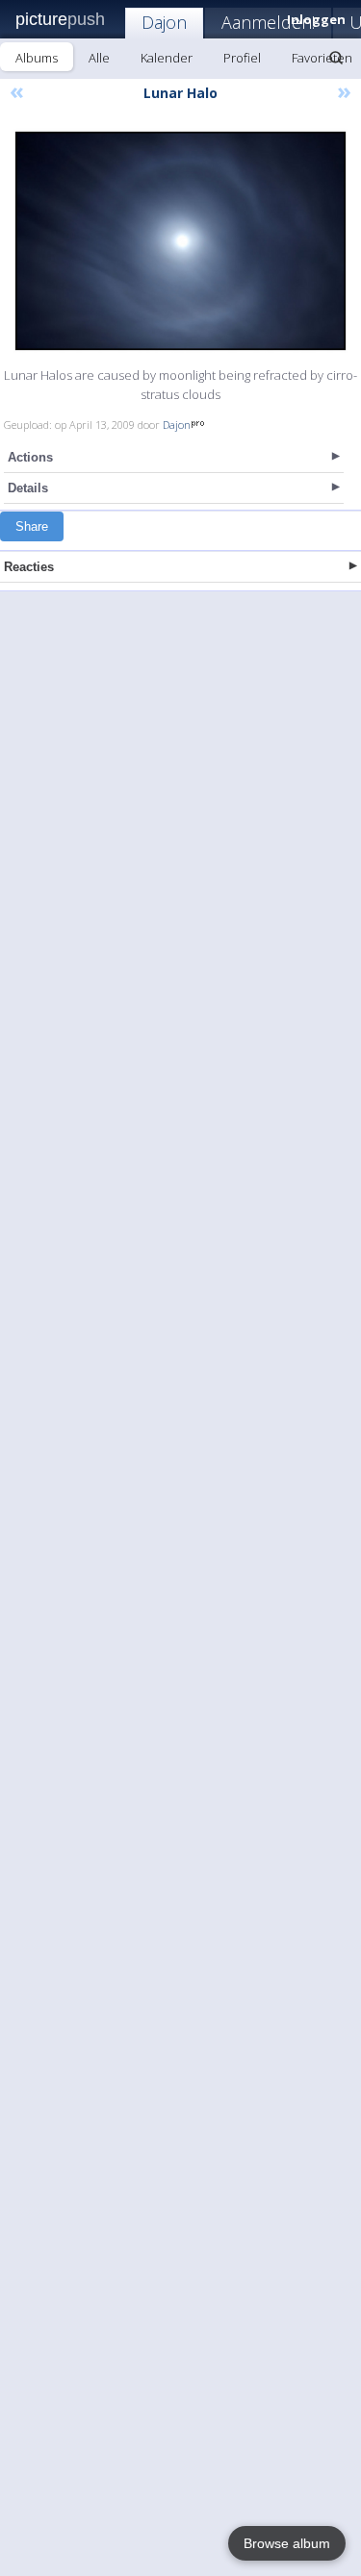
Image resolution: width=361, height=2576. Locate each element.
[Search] (336, 58)
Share (32, 526)
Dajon (164, 22)
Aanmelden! (268, 22)
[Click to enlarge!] (180, 241)
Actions (30, 457)
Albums (37, 58)
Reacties (29, 567)
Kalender (167, 58)
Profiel (242, 58)
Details (28, 488)
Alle (99, 58)
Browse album (287, 2543)
